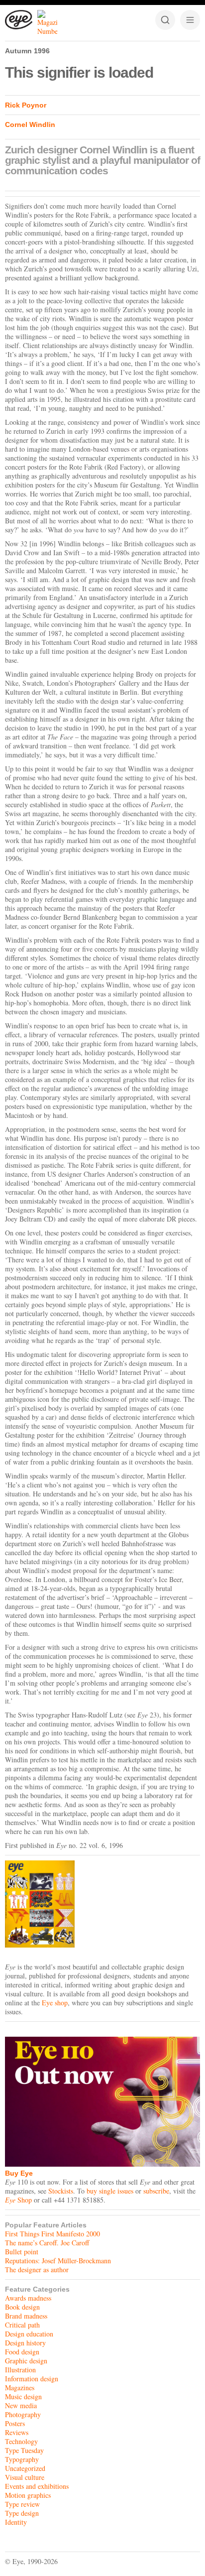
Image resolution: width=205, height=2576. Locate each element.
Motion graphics (28, 2495)
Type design (22, 2513)
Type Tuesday (24, 2450)
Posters (15, 2423)
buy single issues (110, 2191)
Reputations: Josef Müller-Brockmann (58, 2261)
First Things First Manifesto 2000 (52, 2234)
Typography (22, 2459)
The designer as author (37, 2269)
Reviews (17, 2432)
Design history (25, 2343)
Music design (23, 2396)
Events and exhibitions (37, 2486)
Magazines (20, 2388)
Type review (22, 2504)
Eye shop (55, 2003)
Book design (22, 2307)
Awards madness (28, 2298)
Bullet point (22, 2252)
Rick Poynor (26, 105)
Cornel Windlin (30, 124)
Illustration (20, 2370)
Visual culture (25, 2477)
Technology (21, 2441)
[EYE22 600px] (102, 1904)
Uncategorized (25, 2468)
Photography (23, 2414)
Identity (16, 2522)
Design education (29, 2334)
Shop (18, 2200)
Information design (32, 2379)
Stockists (61, 2191)
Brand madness (26, 2316)
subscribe (156, 2191)
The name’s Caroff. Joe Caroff (47, 2243)
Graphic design (26, 2361)
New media (21, 2405)
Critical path (22, 2325)
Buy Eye (19, 2173)
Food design (22, 2352)
